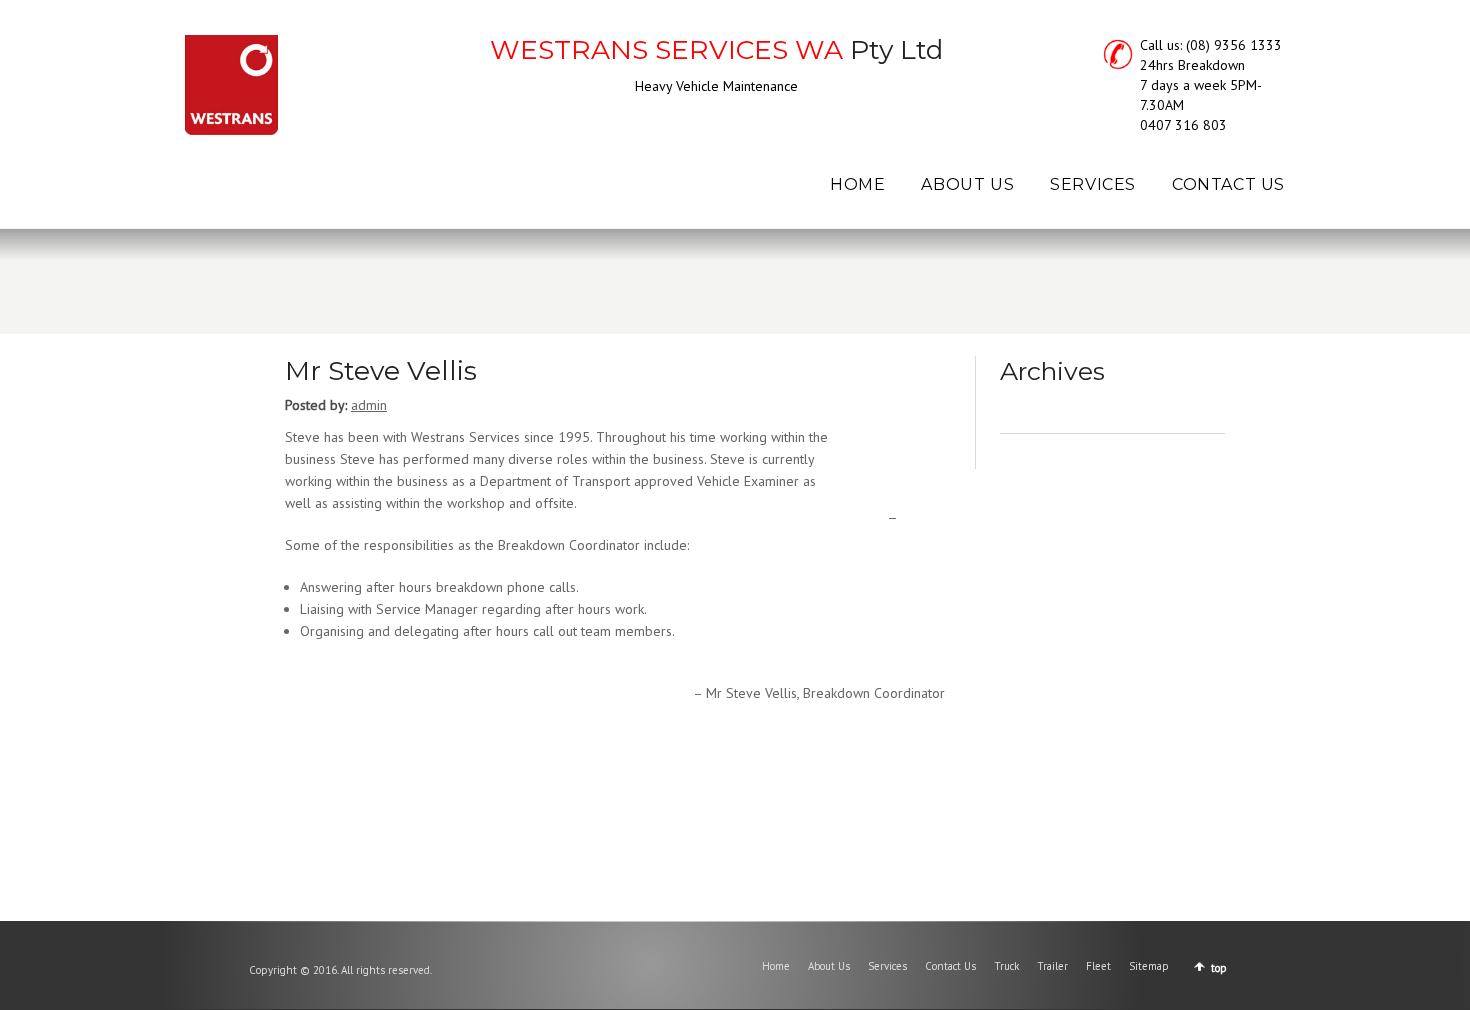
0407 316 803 (1183, 125)
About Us (829, 966)
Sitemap (1149, 966)
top (1219, 968)
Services (887, 966)
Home (776, 966)
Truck (1006, 966)
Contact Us (950, 966)
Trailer (1052, 966)
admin (369, 405)
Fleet (1098, 966)
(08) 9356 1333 (1234, 45)
